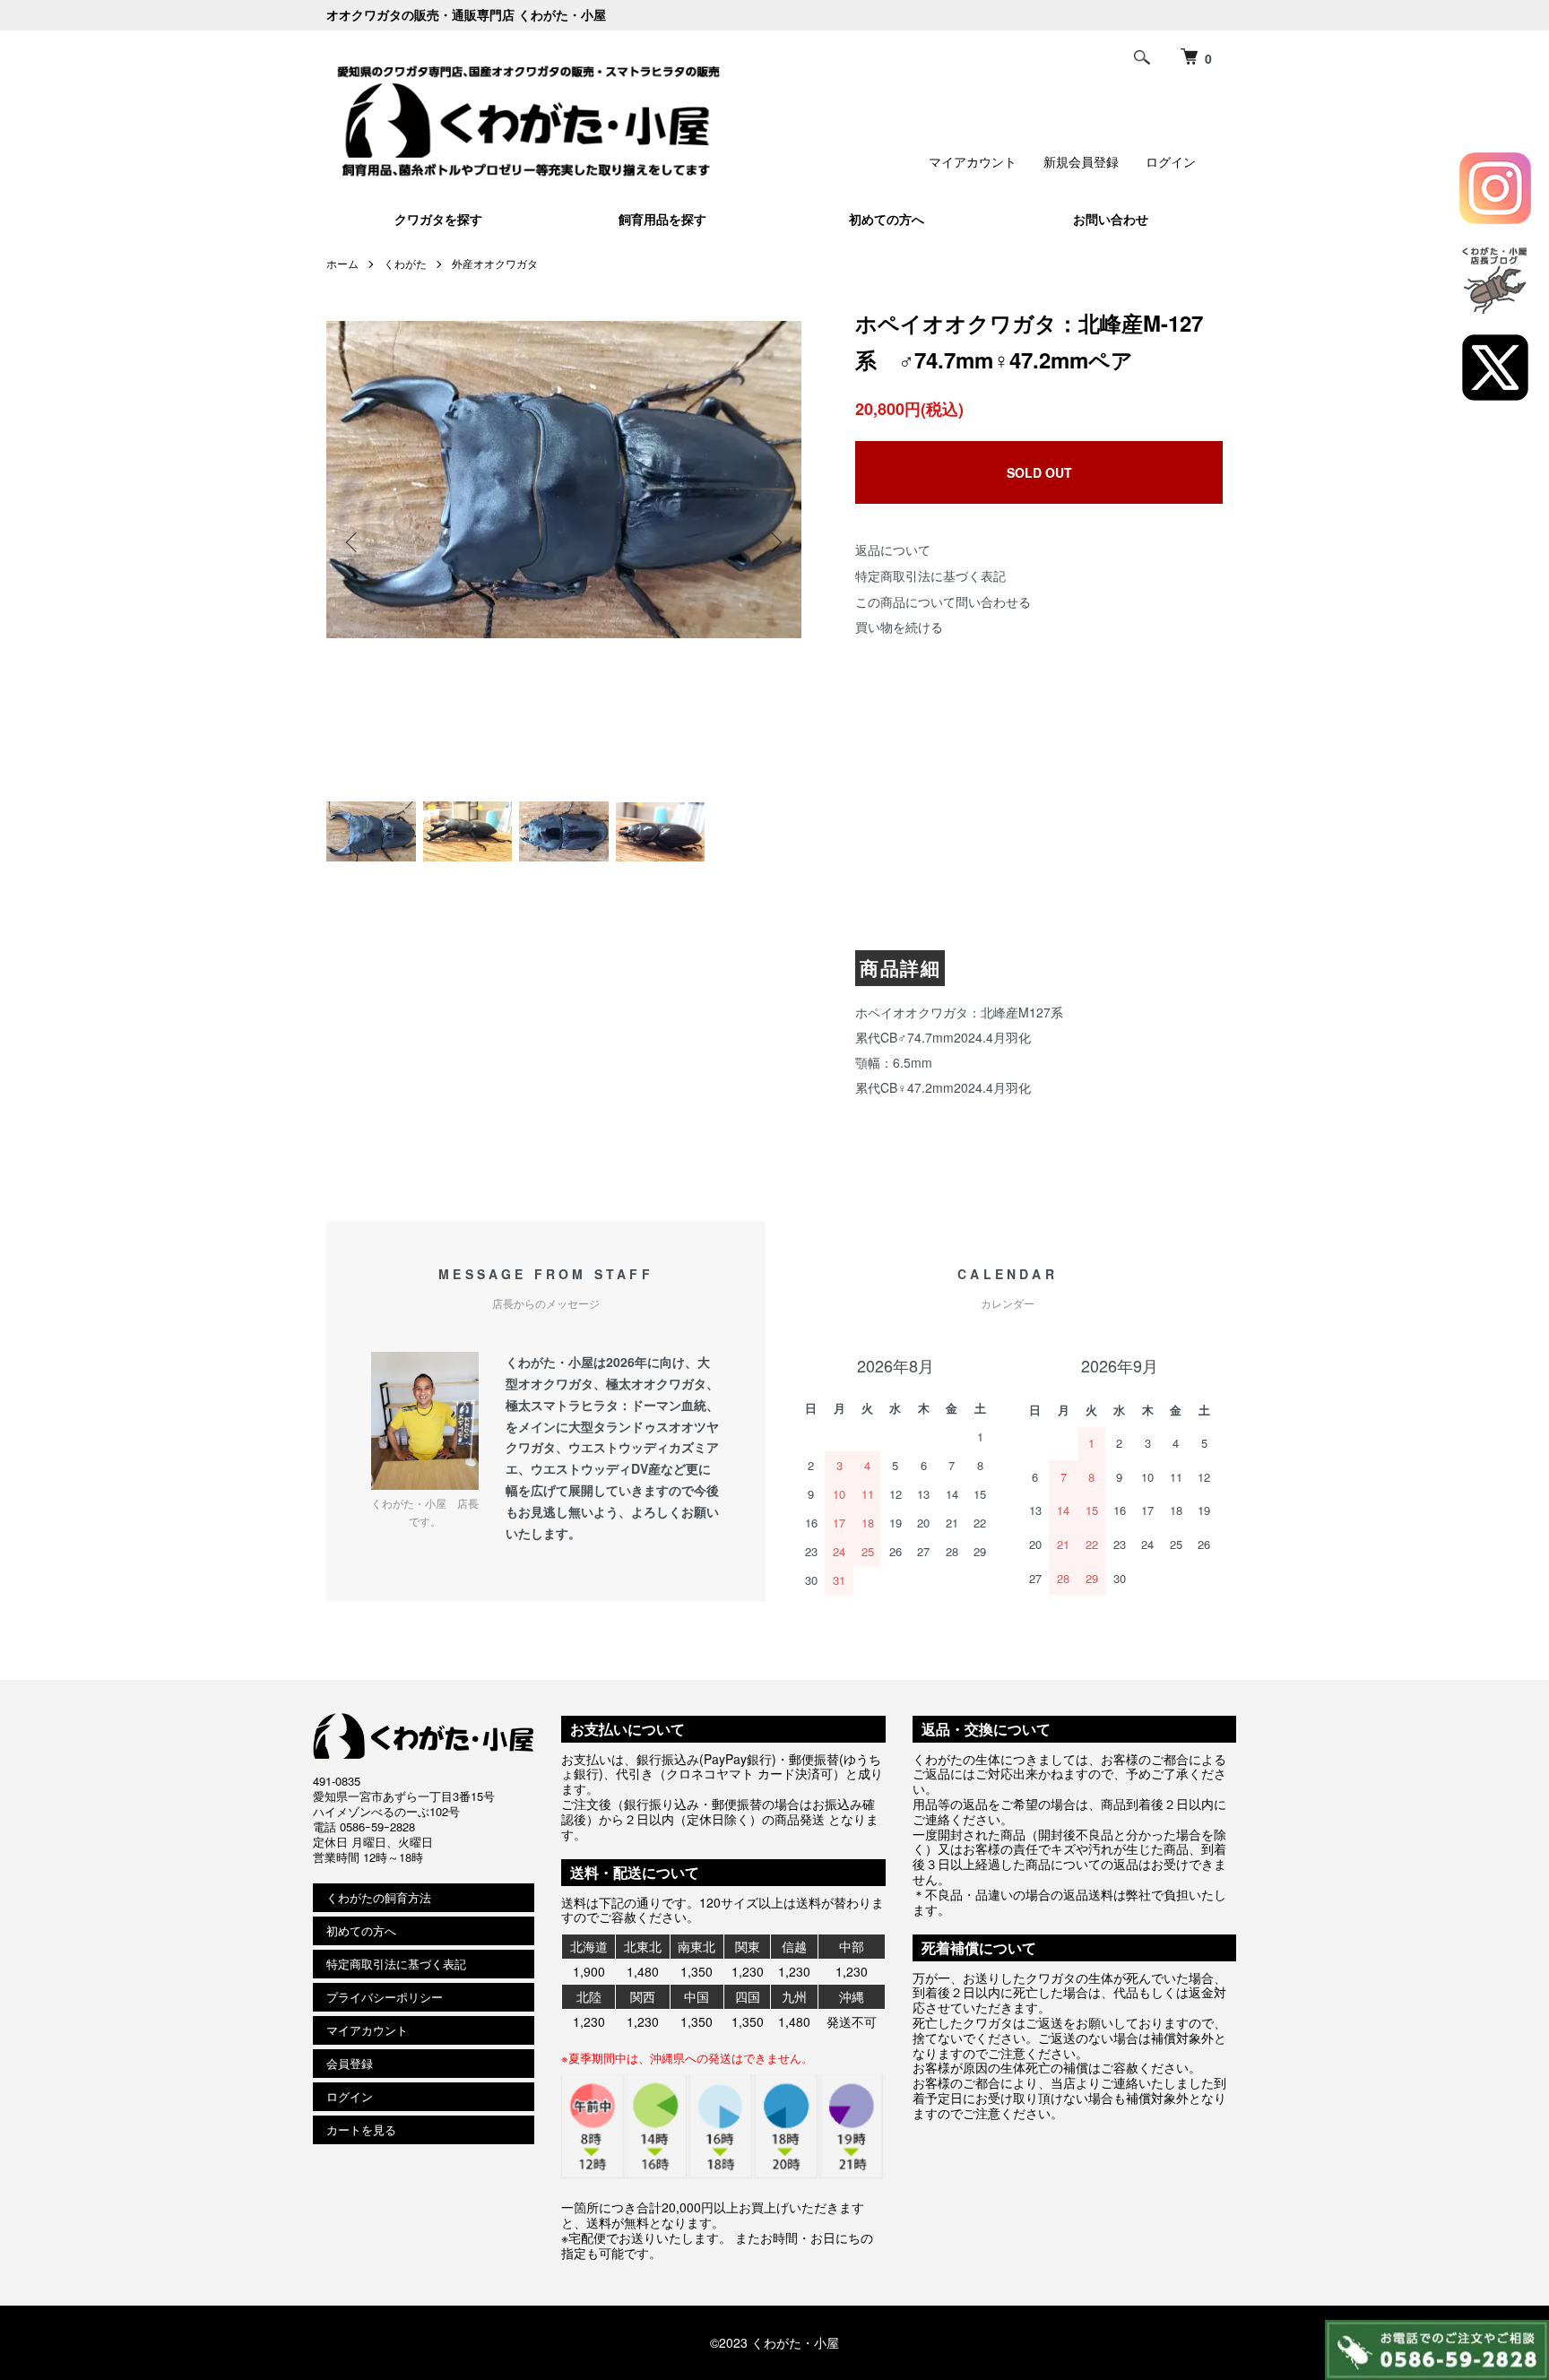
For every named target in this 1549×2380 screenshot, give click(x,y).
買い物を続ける (899, 627)
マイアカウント (973, 161)
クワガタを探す (438, 219)
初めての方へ (887, 219)
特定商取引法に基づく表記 (930, 576)
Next (774, 542)
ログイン (1171, 161)
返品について (893, 550)
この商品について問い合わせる (943, 601)
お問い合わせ (1111, 219)
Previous (353, 542)
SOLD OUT (1039, 472)
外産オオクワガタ (495, 263)
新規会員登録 (1081, 161)
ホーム (342, 263)
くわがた (405, 263)
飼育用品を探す (662, 219)
